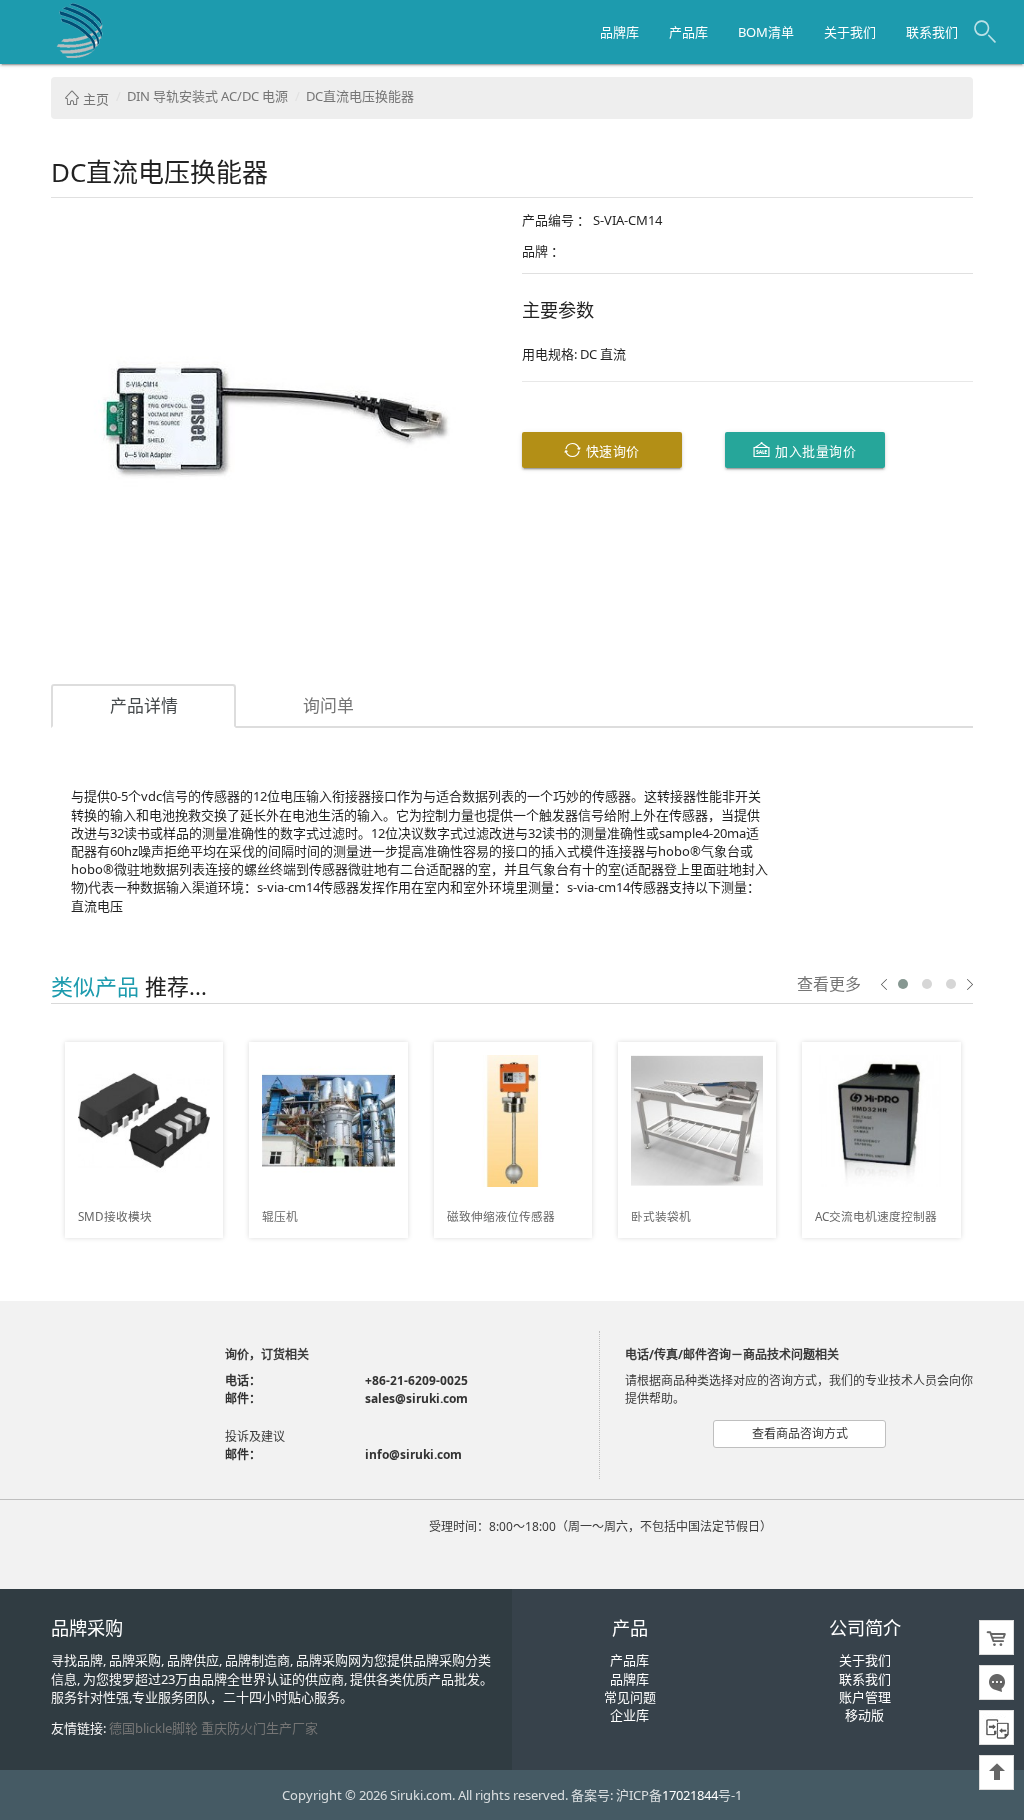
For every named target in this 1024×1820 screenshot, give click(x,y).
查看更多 (829, 983)
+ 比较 (201, 1058)
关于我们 (850, 32)
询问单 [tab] (328, 705)
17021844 (690, 1795)
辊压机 (280, 1216)
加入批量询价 (814, 450)
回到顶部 (996, 1772)
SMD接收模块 (115, 1216)
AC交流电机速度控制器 (876, 1216)
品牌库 (619, 32)
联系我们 (932, 32)
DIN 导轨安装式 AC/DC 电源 (207, 96)
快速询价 (610, 450)
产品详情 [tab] (144, 705)
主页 (94, 99)
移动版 (864, 1715)
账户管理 (865, 1697)
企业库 (629, 1715)
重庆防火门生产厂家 (259, 1728)
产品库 (688, 32)
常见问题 (630, 1697)
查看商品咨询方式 (800, 1433)
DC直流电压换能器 (360, 96)
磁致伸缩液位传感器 (501, 1216)
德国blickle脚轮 (153, 1728)
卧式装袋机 (661, 1216)
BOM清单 (766, 32)
